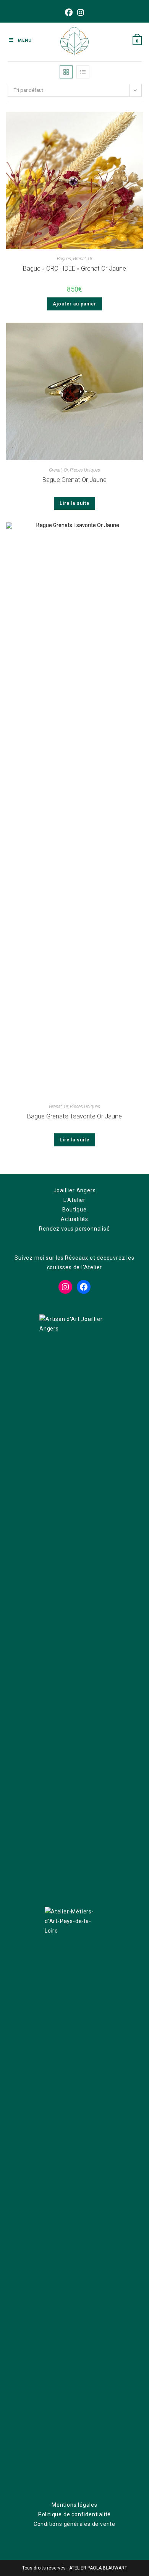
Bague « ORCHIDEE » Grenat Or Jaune (74, 269)
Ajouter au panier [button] (74, 304)
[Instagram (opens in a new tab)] (81, 13)
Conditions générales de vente (74, 2524)
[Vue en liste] (83, 72)
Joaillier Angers (75, 1190)
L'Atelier (74, 1200)
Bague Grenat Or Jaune (74, 480)
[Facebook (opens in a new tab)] (69, 13)
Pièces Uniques (85, 470)
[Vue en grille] (66, 72)
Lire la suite (74, 503)
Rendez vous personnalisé (74, 1229)
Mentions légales (74, 2505)
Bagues (64, 259)
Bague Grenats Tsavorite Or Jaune (74, 1116)
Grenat (79, 259)
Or (90, 259)
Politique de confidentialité (74, 2514)
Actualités (74, 1219)
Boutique (74, 1210)
